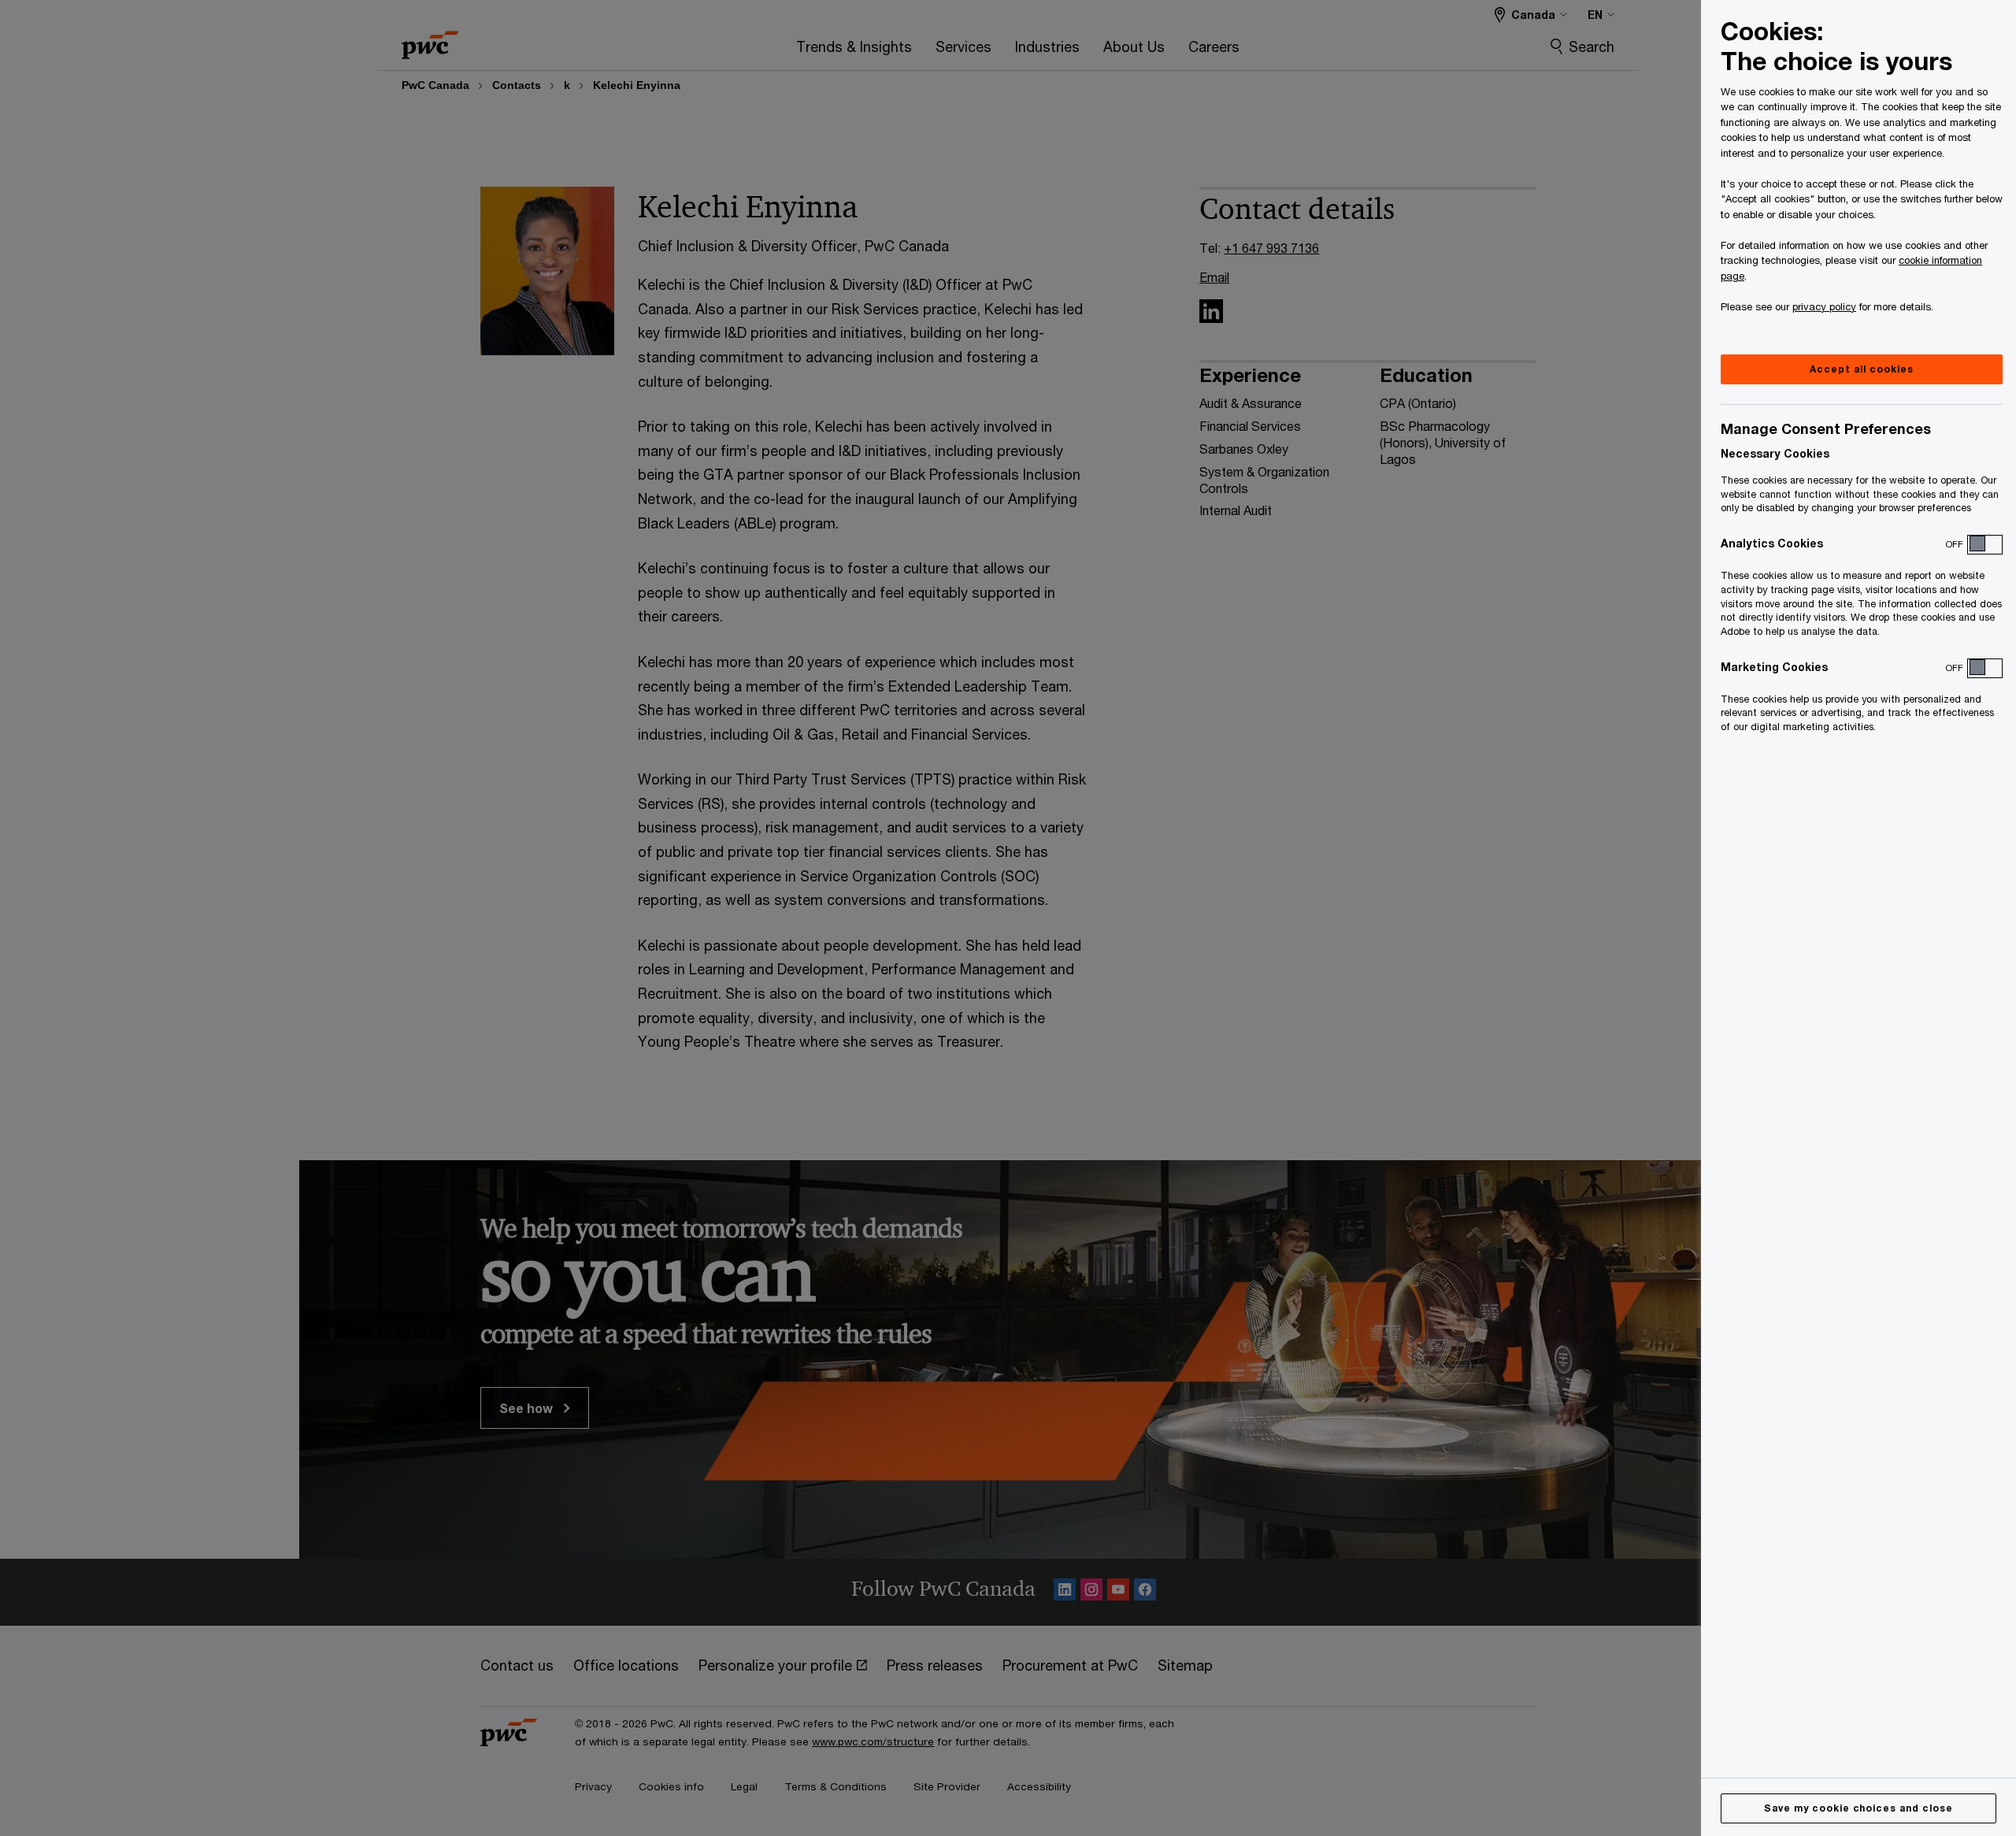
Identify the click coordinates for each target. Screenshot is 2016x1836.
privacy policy (1824, 306)
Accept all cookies (1861, 369)
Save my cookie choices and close (1858, 1808)
